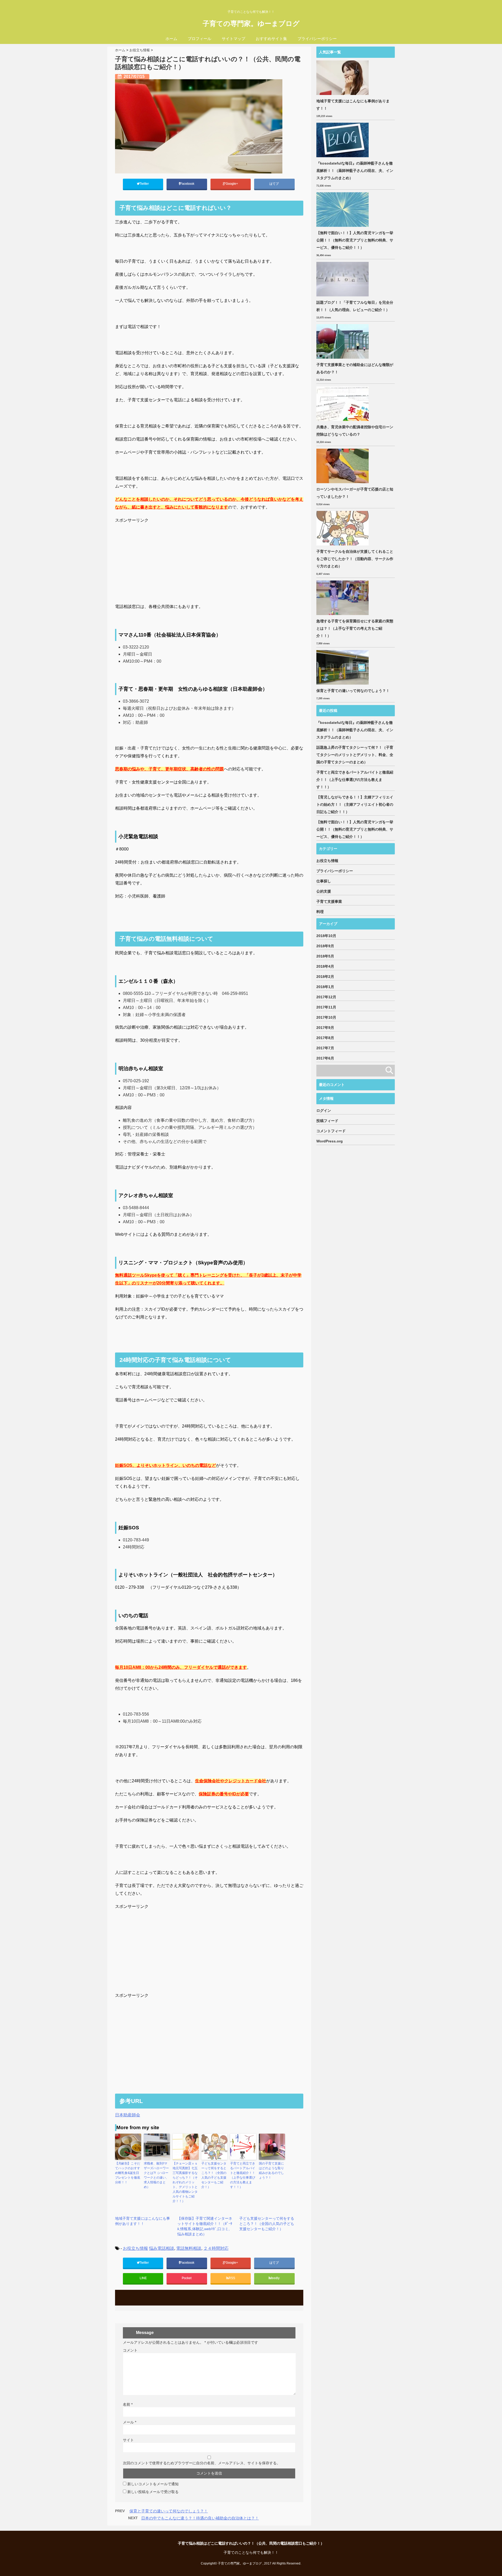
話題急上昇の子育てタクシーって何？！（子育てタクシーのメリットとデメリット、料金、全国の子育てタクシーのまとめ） (355, 755)
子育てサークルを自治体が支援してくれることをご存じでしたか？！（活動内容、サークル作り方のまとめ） (355, 559)
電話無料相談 (189, 2248)
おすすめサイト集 (271, 39)
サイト (128, 2440)
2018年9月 (325, 946)
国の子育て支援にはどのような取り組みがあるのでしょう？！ (271, 2171)
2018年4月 (325, 966)
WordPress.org (330, 1141)
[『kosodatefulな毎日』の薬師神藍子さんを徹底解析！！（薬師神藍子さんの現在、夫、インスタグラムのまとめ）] (343, 140)
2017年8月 (325, 1038)
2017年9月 (325, 1028)
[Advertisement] (209, 561)
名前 (128, 2404)
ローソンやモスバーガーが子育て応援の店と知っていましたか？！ (355, 493)
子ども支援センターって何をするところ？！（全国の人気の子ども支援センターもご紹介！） (214, 2175)
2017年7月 (325, 1048)
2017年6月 (325, 1058)
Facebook (188, 184)
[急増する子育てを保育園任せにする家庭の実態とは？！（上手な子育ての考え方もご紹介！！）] (343, 598)
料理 (320, 912)
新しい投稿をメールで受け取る (153, 2492)
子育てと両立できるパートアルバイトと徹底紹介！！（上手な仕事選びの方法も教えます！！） (243, 2175)
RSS (232, 2278)
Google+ (232, 184)
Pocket (187, 2278)
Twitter (145, 184)
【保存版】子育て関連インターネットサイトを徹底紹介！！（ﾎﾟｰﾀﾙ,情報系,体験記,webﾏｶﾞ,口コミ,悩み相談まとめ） (205, 2226)
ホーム (171, 39)
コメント (130, 2350)
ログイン (324, 1111)
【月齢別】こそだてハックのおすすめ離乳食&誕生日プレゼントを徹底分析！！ (128, 2173)
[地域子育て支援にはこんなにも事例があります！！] (343, 78)
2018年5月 (325, 956)
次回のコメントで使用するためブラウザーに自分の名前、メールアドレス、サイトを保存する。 (202, 2463)
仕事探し (324, 881)
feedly (276, 2278)
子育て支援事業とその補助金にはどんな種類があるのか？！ (355, 368)
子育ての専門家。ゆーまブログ (251, 24)
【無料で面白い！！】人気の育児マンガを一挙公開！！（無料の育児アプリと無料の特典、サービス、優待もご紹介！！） (355, 240)
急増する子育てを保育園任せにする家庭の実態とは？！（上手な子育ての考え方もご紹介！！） (355, 628)
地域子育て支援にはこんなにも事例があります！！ (142, 2221)
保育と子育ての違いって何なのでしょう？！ (169, 2511)
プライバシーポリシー (317, 39)
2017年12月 (326, 997)
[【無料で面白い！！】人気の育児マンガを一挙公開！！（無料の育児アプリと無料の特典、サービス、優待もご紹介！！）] (343, 210)
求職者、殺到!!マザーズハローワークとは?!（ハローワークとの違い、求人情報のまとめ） (156, 2175)
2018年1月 (325, 987)
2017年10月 (326, 1017)
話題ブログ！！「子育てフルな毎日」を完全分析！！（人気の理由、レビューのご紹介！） (355, 306)
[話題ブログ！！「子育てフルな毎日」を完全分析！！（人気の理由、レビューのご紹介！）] (343, 279)
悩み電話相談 (162, 2248)
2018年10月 (326, 936)
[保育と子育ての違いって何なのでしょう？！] (343, 667)
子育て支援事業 (329, 901)
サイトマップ (233, 39)
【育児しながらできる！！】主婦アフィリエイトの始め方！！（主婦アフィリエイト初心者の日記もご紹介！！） (355, 804)
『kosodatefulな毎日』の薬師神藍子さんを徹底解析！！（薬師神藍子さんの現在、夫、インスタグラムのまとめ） (355, 171)
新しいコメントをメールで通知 (153, 2484)
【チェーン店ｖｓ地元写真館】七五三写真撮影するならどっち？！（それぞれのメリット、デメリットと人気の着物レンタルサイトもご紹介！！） (185, 2182)
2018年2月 (325, 977)
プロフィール (199, 39)
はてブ (274, 184)
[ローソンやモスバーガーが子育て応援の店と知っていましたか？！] (343, 466)
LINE (143, 2278)
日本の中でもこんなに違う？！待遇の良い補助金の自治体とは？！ (200, 2518)
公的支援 (324, 891)
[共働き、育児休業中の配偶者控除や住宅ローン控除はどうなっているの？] (343, 404)
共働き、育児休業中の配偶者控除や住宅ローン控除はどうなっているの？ (355, 431)
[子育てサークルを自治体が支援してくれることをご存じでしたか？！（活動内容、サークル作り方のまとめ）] (343, 528)
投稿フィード (327, 1121)
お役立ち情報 (135, 2248)
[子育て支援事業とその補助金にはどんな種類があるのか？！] (343, 341)
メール (130, 2422)
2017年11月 (326, 1007)
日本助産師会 (128, 2115)
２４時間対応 (216, 2248)
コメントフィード (331, 1131)
